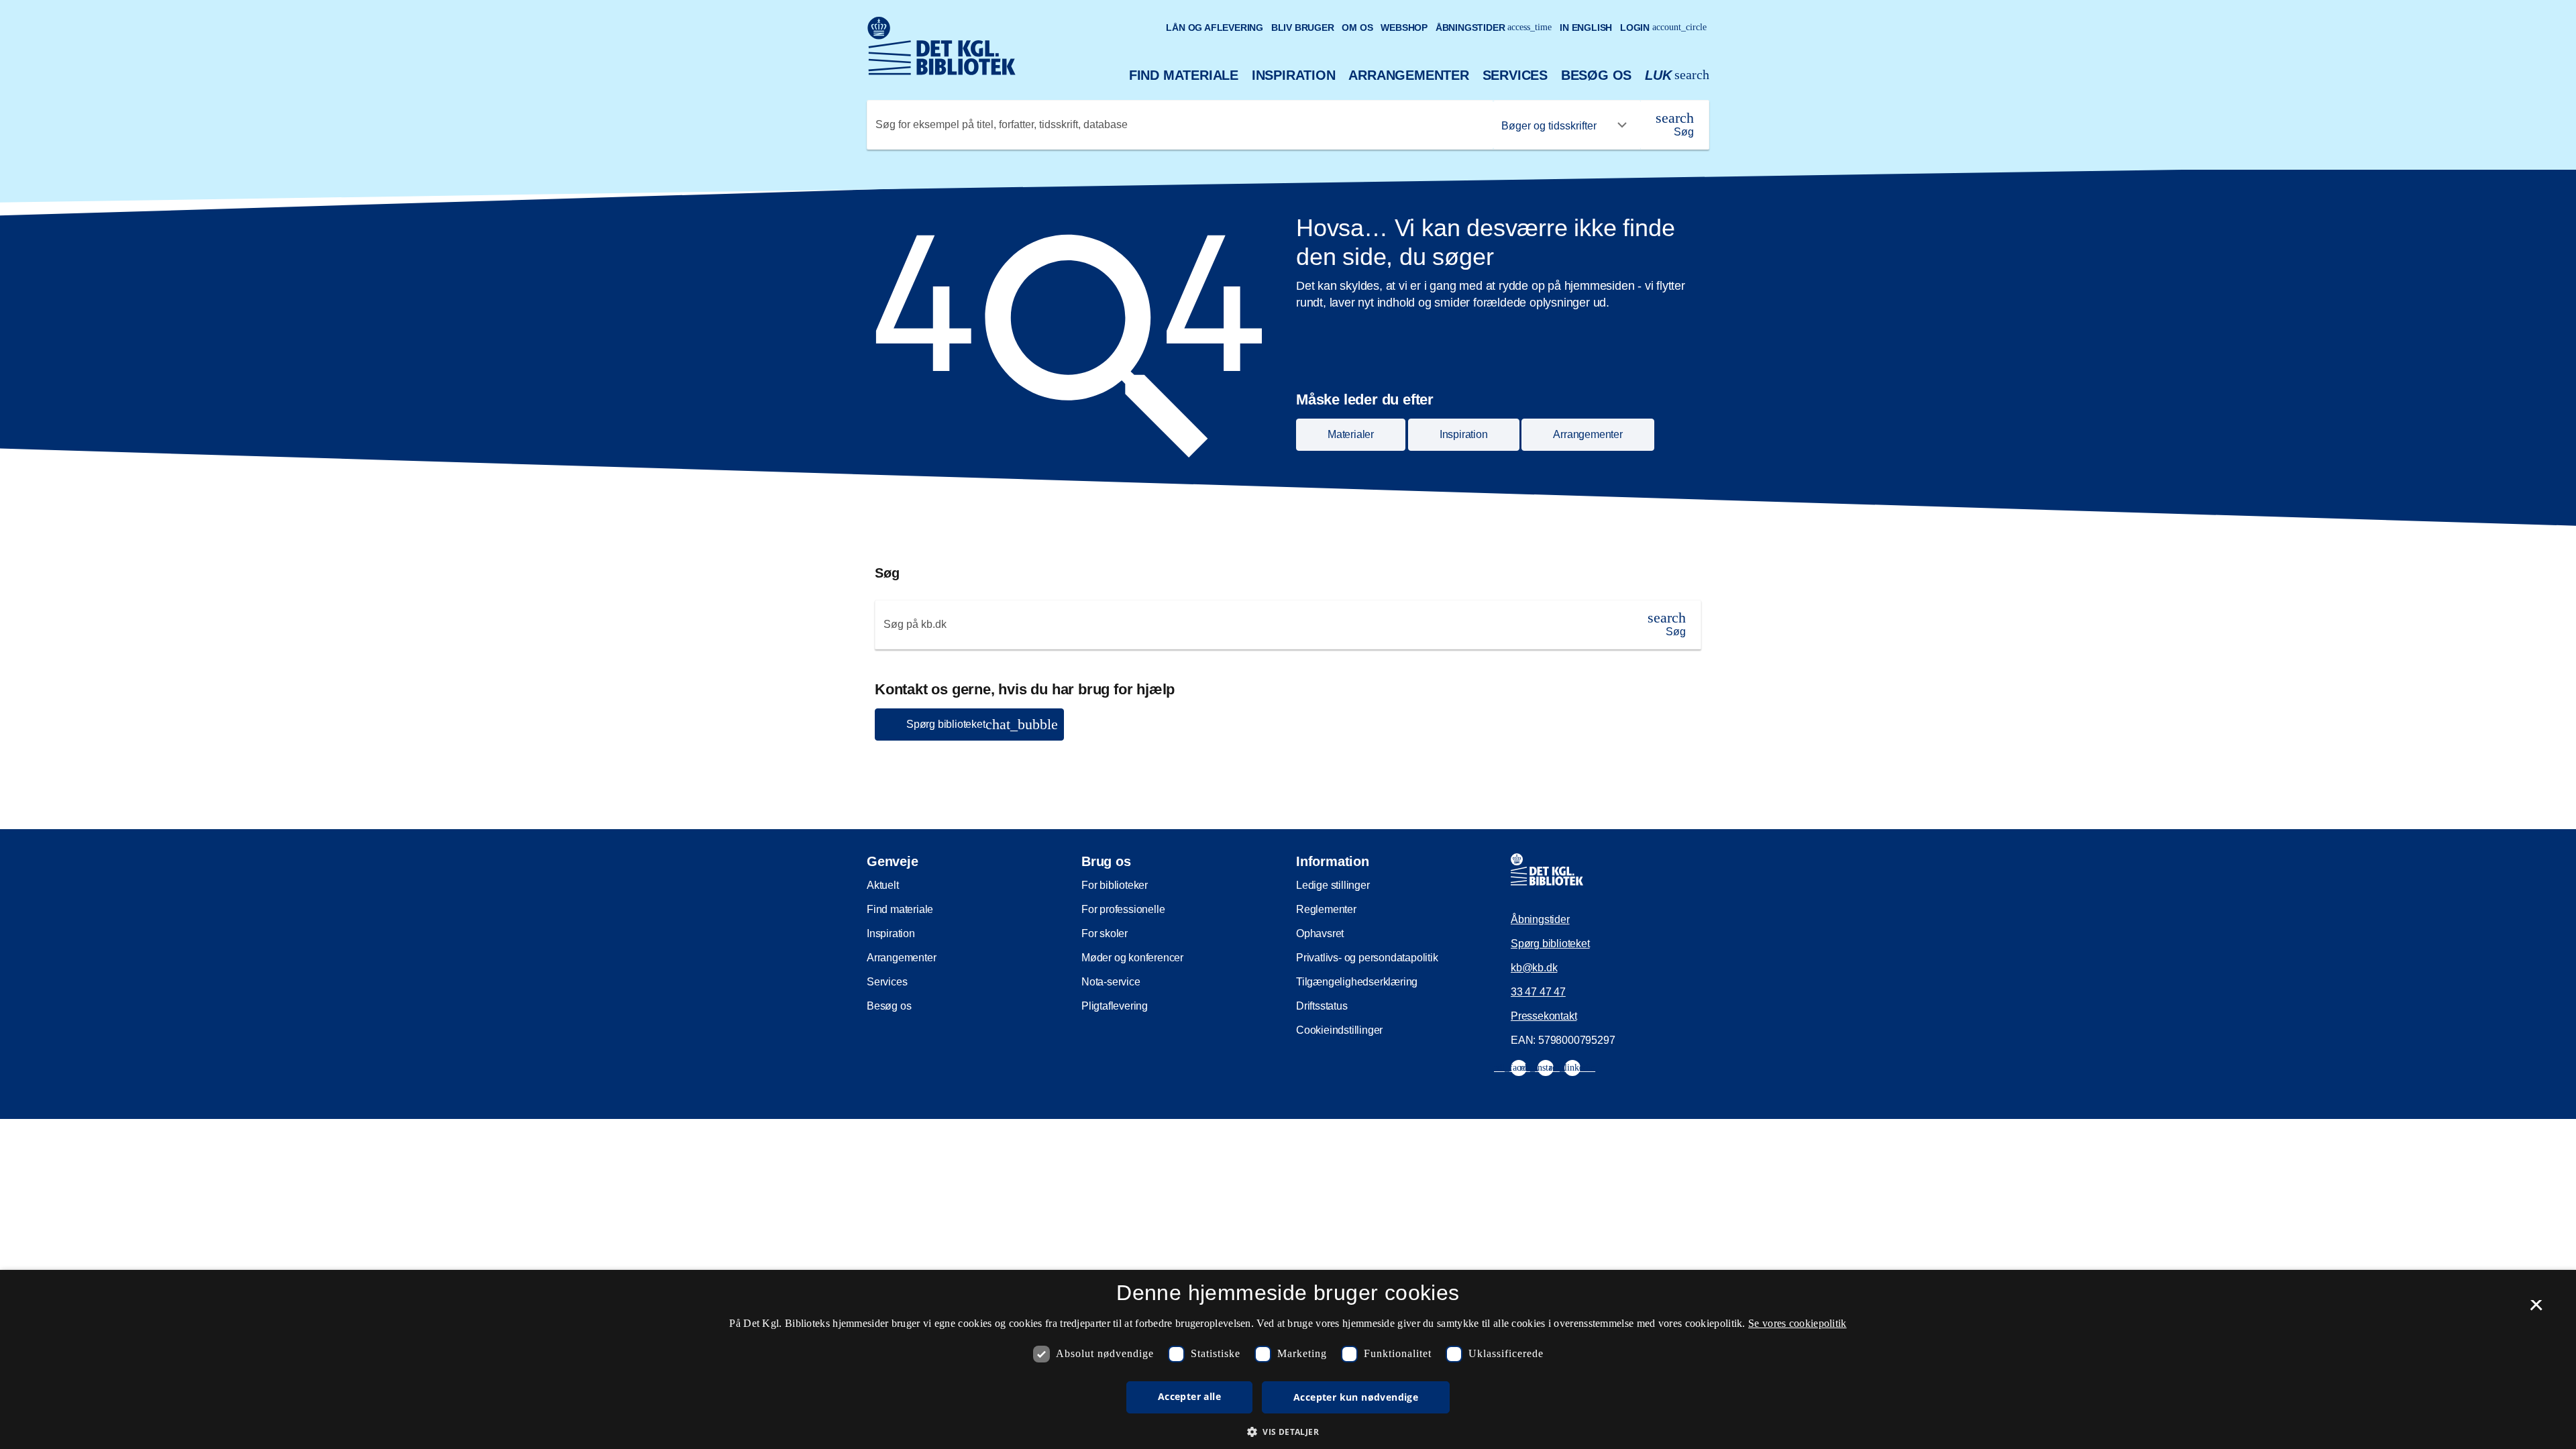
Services (1515, 75)
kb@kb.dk (1534, 968)
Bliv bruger (1303, 28)
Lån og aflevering (1215, 28)
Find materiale (1184, 75)
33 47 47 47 (1538, 992)
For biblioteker (1115, 885)
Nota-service (1111, 982)
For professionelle (1123, 909)
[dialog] (1288, 1359)
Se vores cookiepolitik (1797, 1323)
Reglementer (1326, 909)
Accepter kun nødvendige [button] (1356, 1397)
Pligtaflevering (1115, 1006)
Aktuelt (883, 885)
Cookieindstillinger (1339, 1030)
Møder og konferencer (1132, 958)
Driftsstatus (1322, 1006)
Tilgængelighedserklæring (1357, 982)
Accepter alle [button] (1189, 1396)
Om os (1357, 28)
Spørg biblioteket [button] (982, 724)
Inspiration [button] (1464, 434)
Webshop (1404, 28)
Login (1663, 28)
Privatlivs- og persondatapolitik (1367, 958)
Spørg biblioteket (1550, 944)
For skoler (1105, 933)
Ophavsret (1320, 933)
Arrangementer (1408, 75)
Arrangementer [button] (1588, 434)
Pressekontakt (1544, 1016)
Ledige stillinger (1333, 885)
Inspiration (1294, 75)
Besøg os (1596, 75)
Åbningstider (1494, 28)
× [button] (2536, 1309)
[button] (1288, 1432)
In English (1586, 28)
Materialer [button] (1351, 434)
